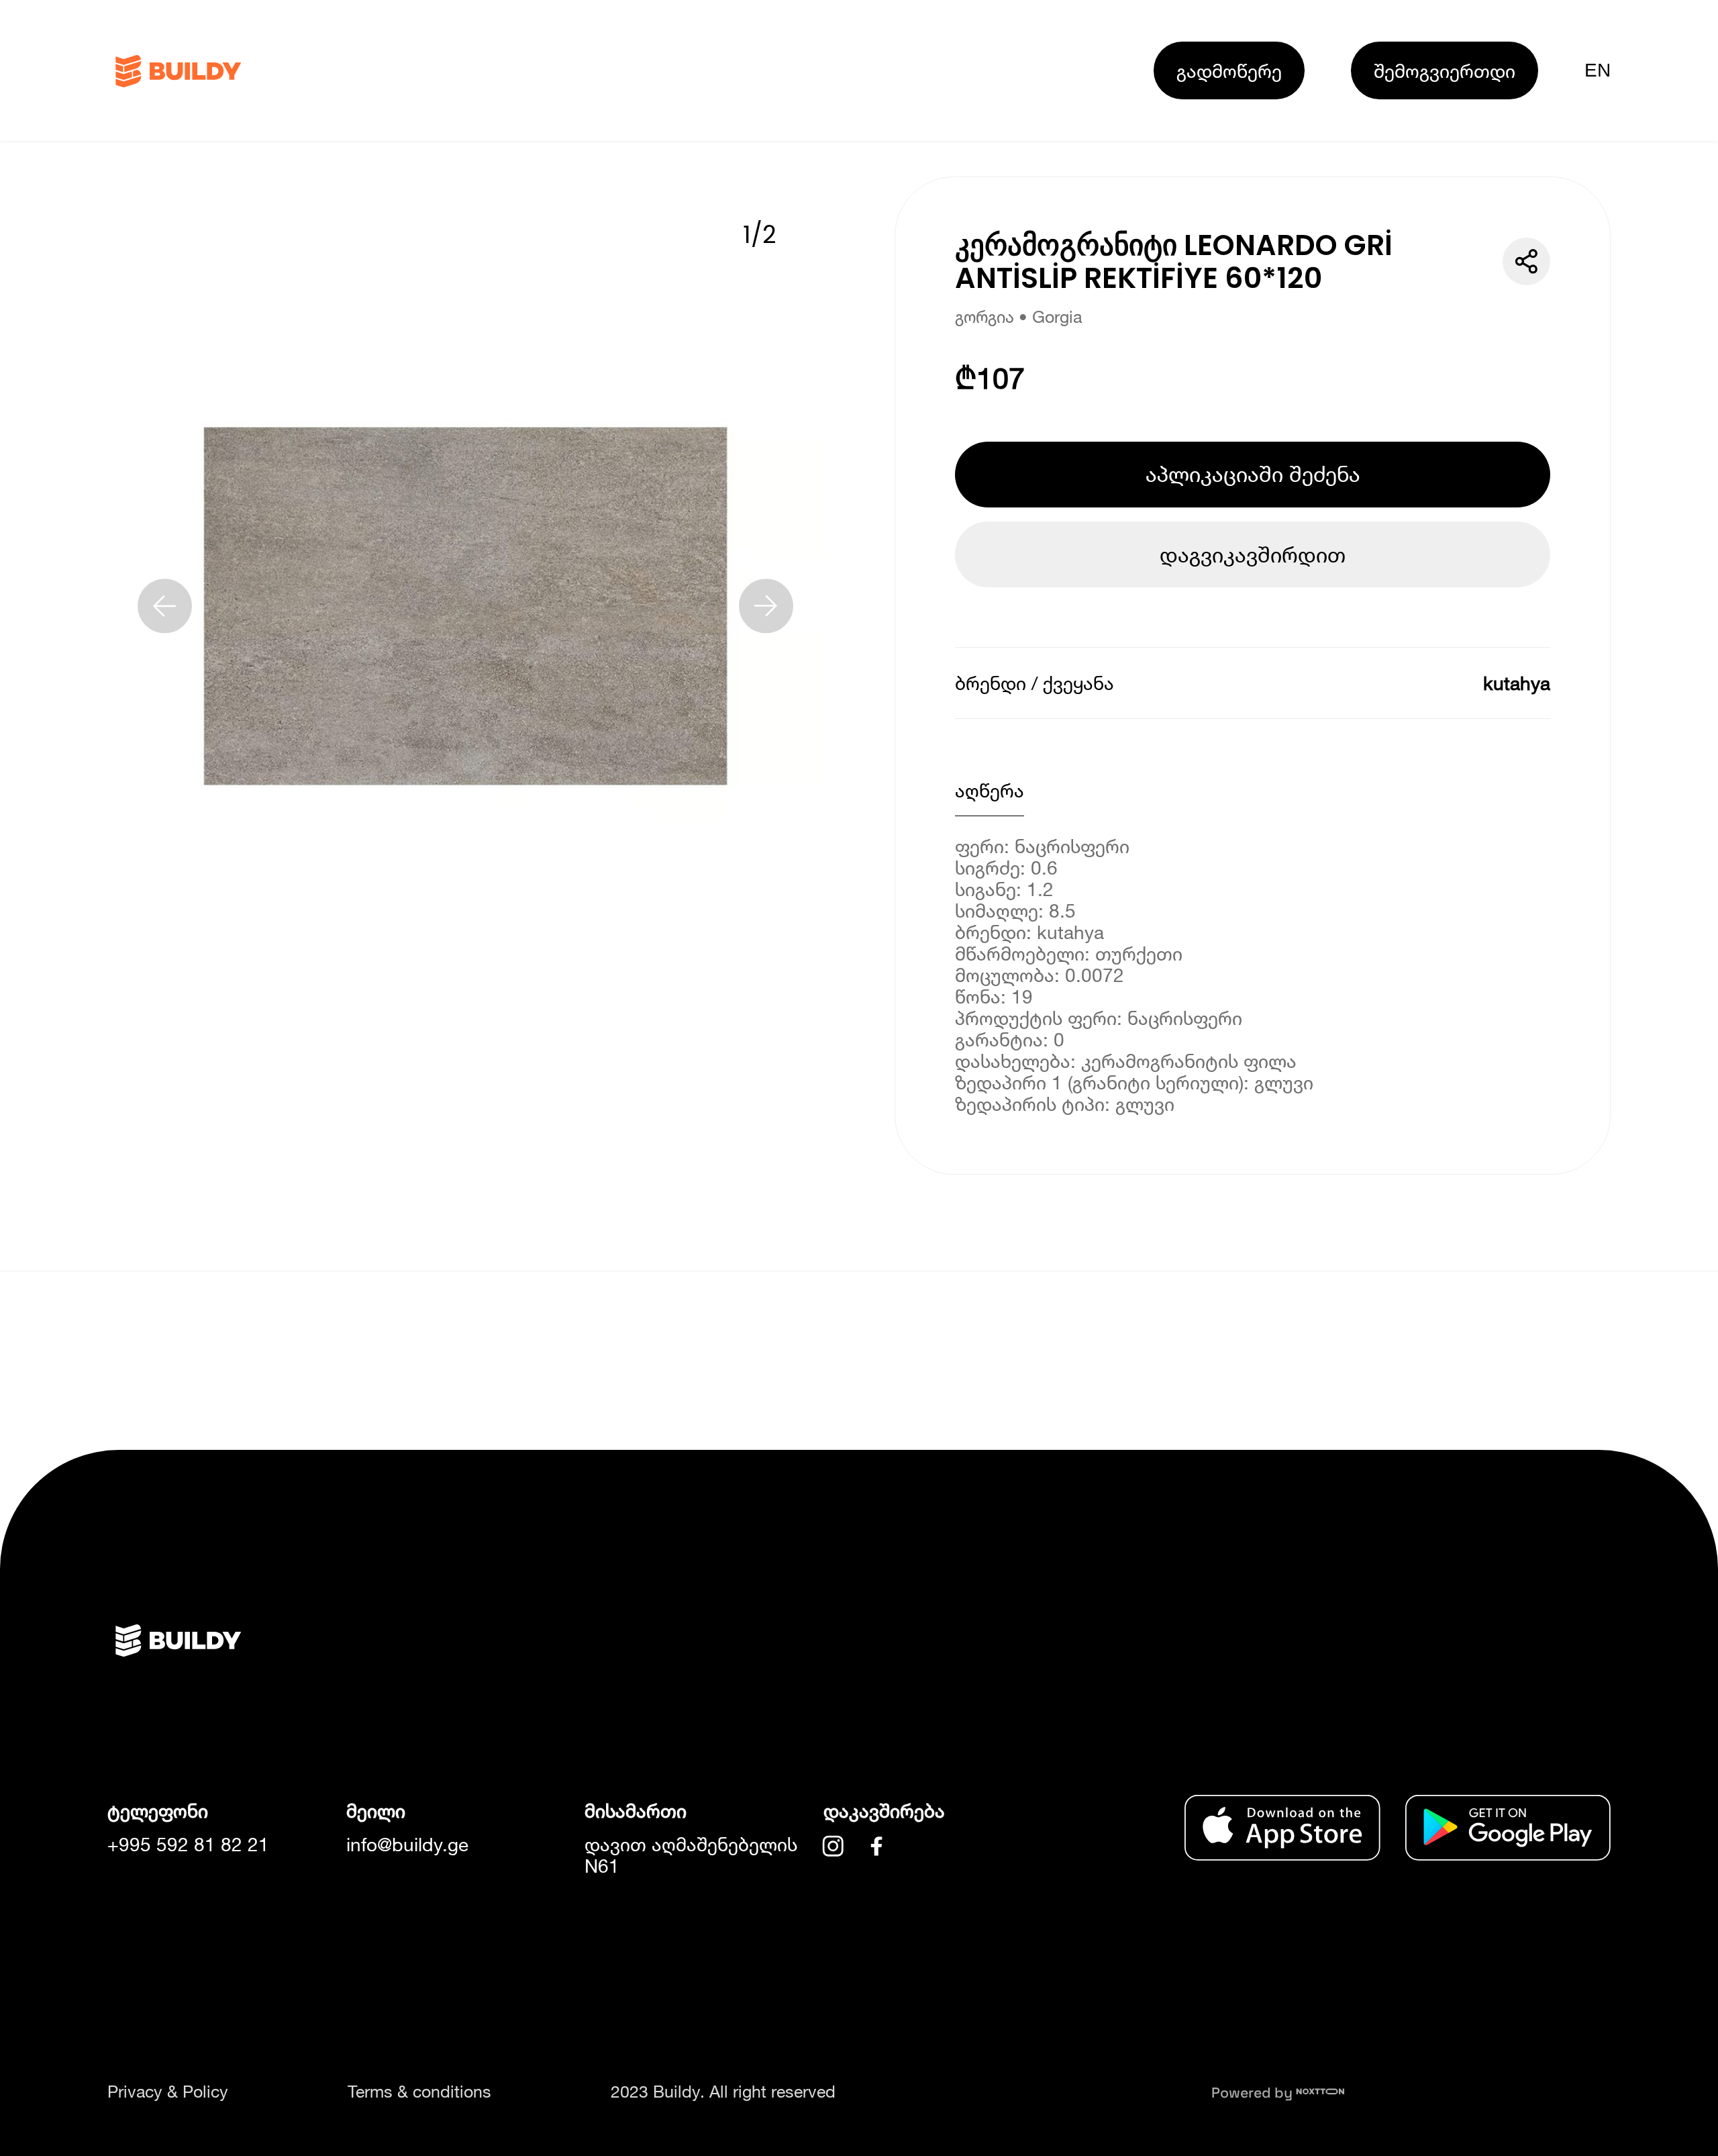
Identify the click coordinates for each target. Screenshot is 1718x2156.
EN (1598, 70)
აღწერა (990, 790)
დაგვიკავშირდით (1253, 554)
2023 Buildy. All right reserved (723, 2091)
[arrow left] (165, 606)
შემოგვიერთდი (1445, 70)
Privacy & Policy (168, 2091)
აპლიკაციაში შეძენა (1253, 474)
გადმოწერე (1229, 70)
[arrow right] (766, 606)
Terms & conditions (419, 2091)
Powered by (1254, 2093)
